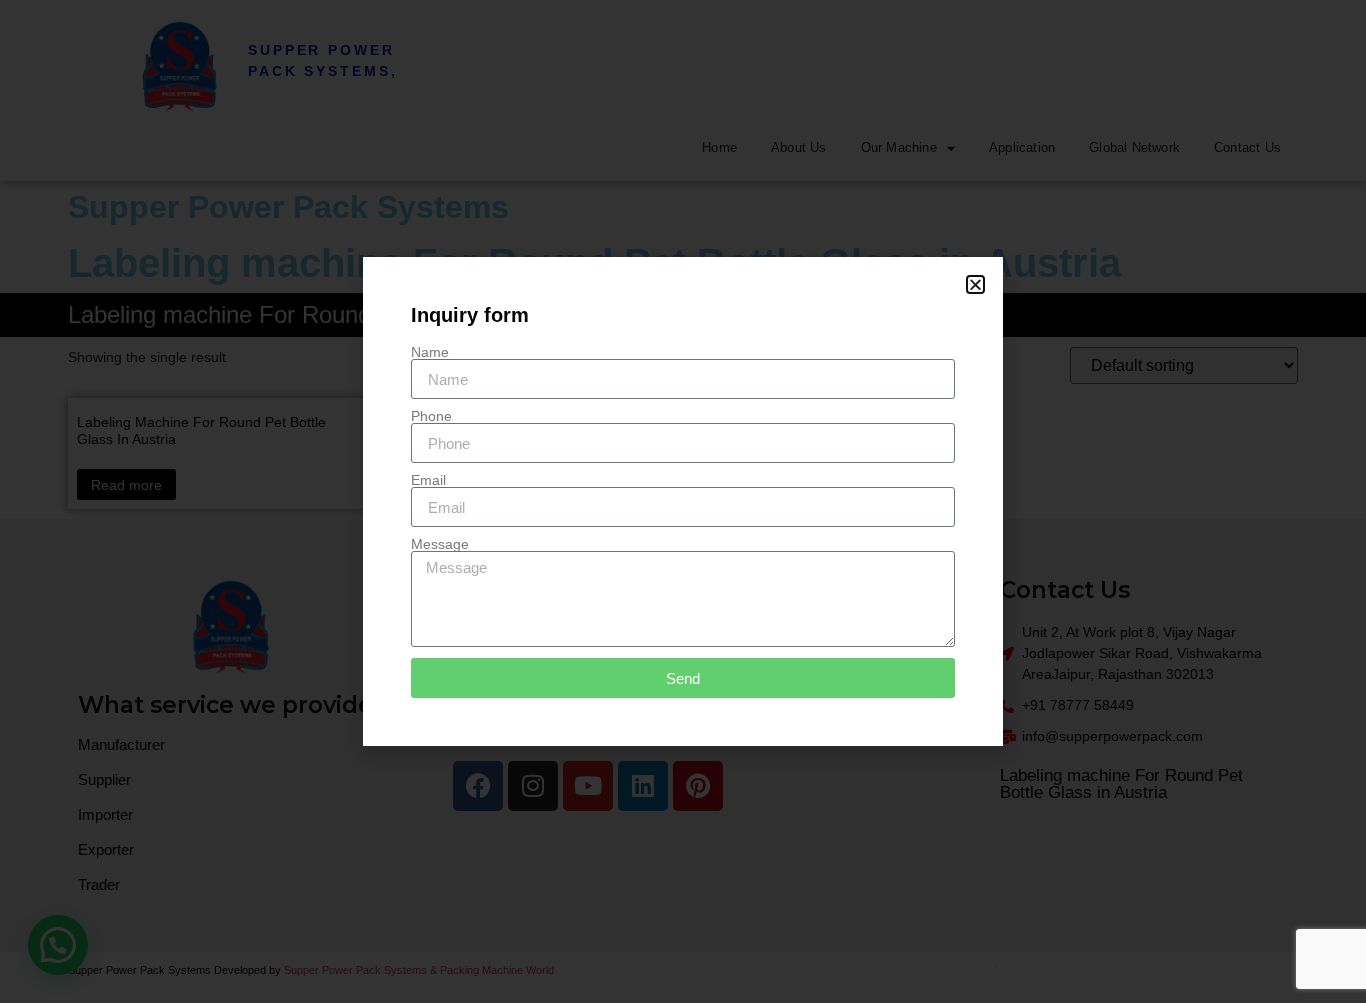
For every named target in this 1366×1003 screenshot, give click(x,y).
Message (440, 544)
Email (428, 480)
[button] (975, 284)
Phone (431, 416)
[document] (683, 501)
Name (430, 352)
